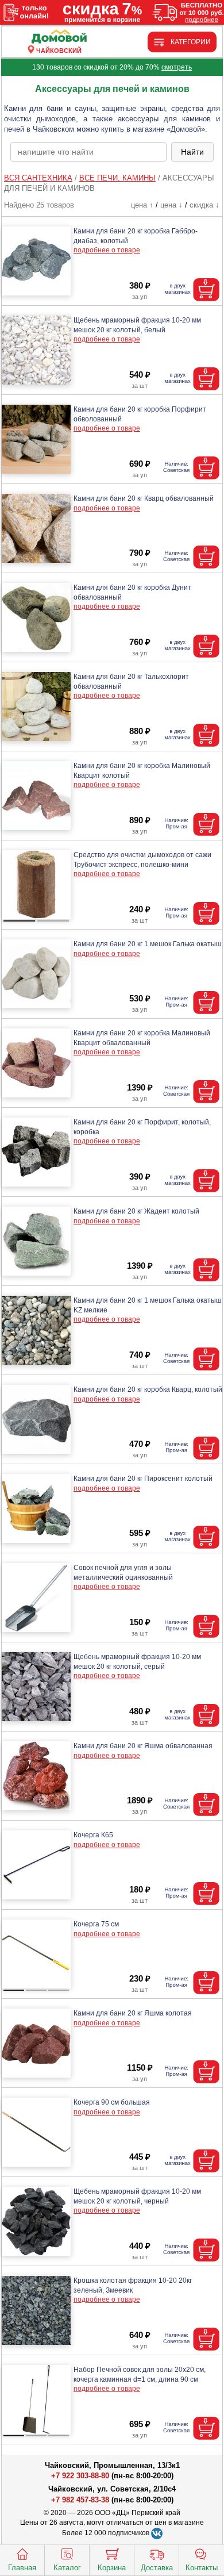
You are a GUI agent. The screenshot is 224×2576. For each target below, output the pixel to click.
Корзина (112, 2568)
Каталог (67, 2568)
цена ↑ (142, 205)
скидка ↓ (204, 205)
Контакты (202, 2568)
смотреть (177, 67)
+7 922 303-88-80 (80, 2476)
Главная (22, 2568)
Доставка (157, 2568)
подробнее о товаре (107, 250)
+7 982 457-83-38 (80, 2500)
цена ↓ (171, 205)
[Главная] (59, 37)
